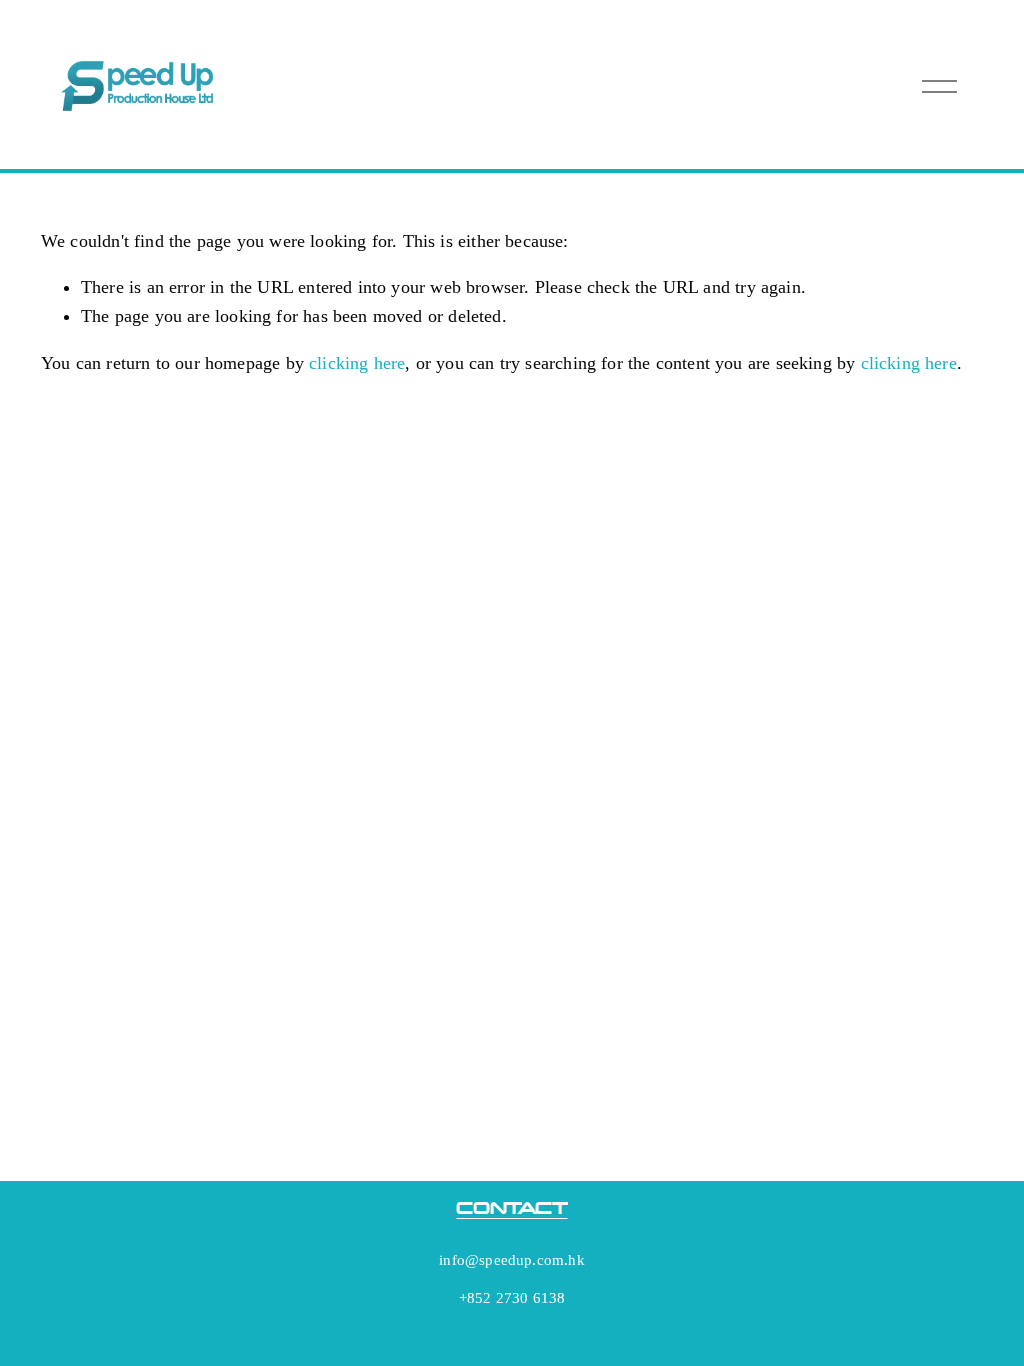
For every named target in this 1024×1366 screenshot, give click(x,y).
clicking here (357, 363)
